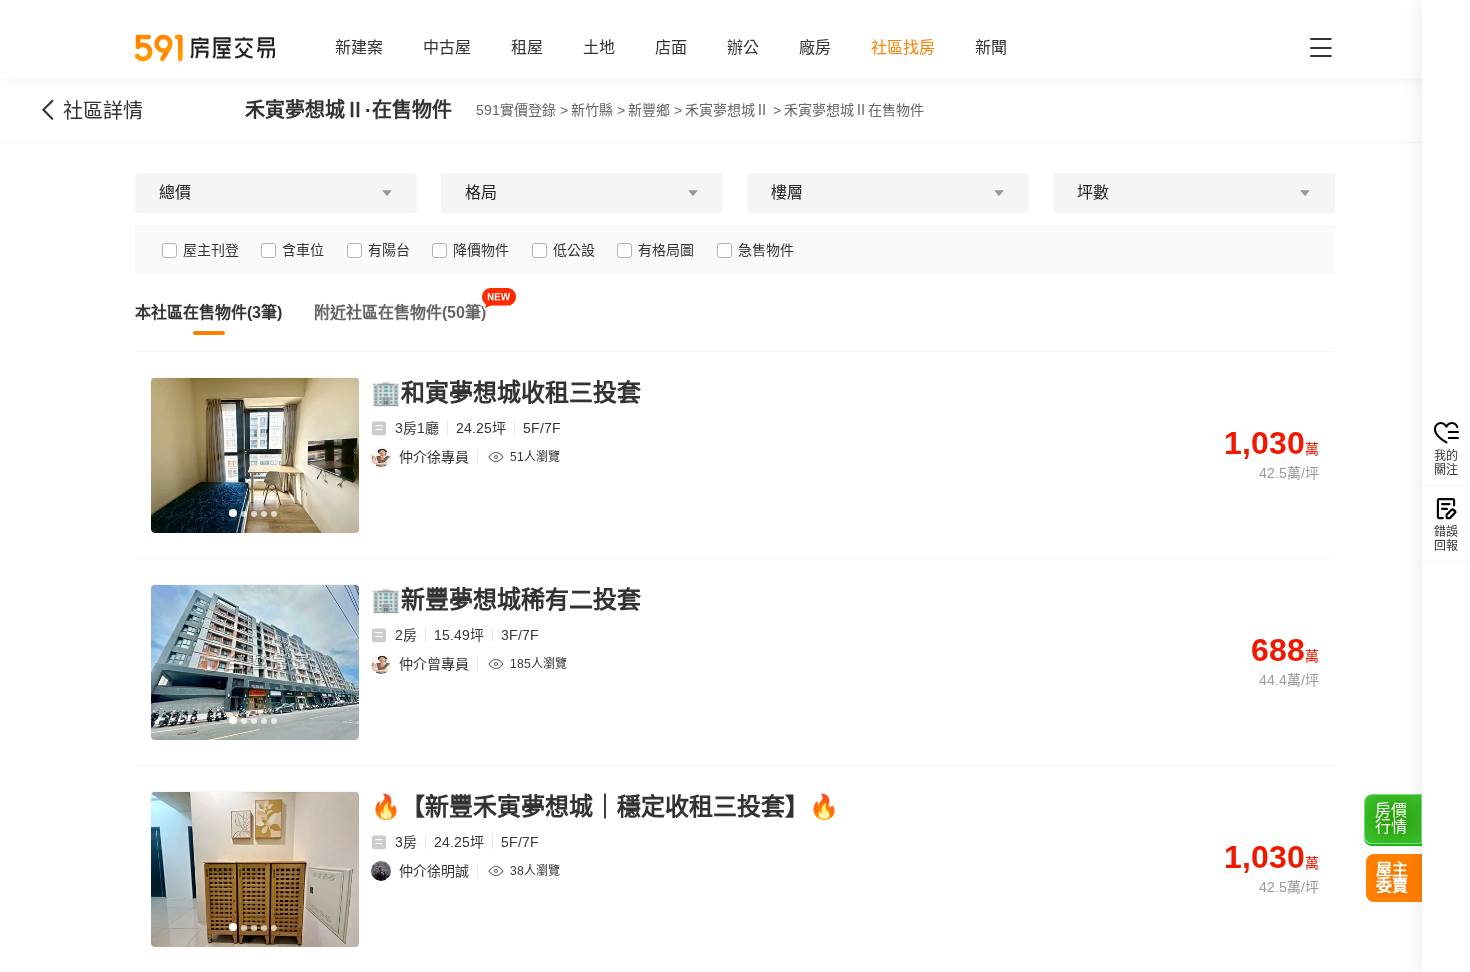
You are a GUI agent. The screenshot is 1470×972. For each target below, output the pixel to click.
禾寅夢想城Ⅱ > (733, 110)
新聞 (991, 47)
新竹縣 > (598, 110)
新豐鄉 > (655, 110)
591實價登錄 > (522, 110)
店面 (671, 47)
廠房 (815, 47)
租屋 (527, 47)
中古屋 (447, 47)
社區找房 (903, 47)
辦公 (743, 47)
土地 (599, 47)
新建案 (359, 47)
